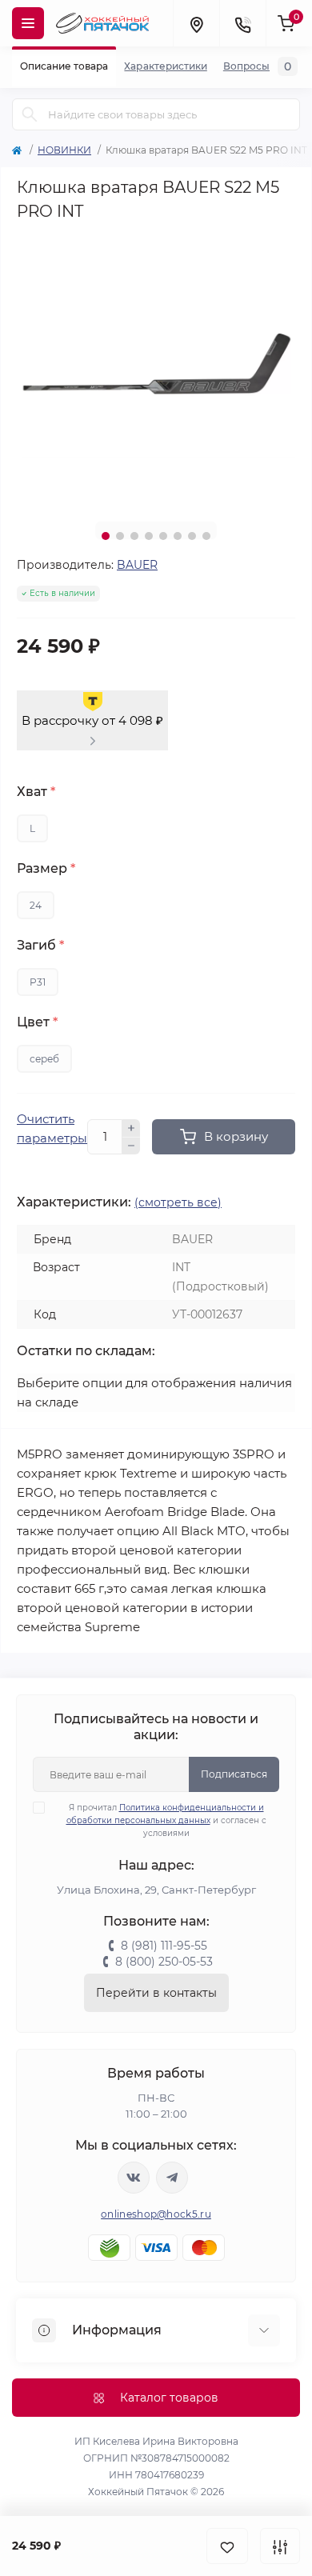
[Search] (30, 114)
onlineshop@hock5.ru (156, 2214)
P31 (38, 982)
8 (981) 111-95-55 (164, 1946)
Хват (36, 792)
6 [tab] (178, 536)
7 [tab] (192, 536)
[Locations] (196, 23)
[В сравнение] (280, 2546)
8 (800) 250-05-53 (164, 1962)
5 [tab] (163, 536)
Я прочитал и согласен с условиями (166, 1820)
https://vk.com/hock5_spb (134, 2178)
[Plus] (131, 1128)
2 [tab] (120, 536)
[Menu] (28, 23)
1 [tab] (106, 536)
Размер (46, 869)
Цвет (37, 1022)
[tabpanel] (156, 370)
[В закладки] (227, 2546)
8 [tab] (206, 536)
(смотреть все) (178, 1202)
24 (36, 905)
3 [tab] (134, 536)
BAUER (137, 565)
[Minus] (131, 1146)
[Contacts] (242, 23)
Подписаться (234, 1774)
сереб (44, 1059)
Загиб (40, 946)
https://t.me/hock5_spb (172, 2178)
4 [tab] (149, 536)
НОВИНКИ (64, 150)
